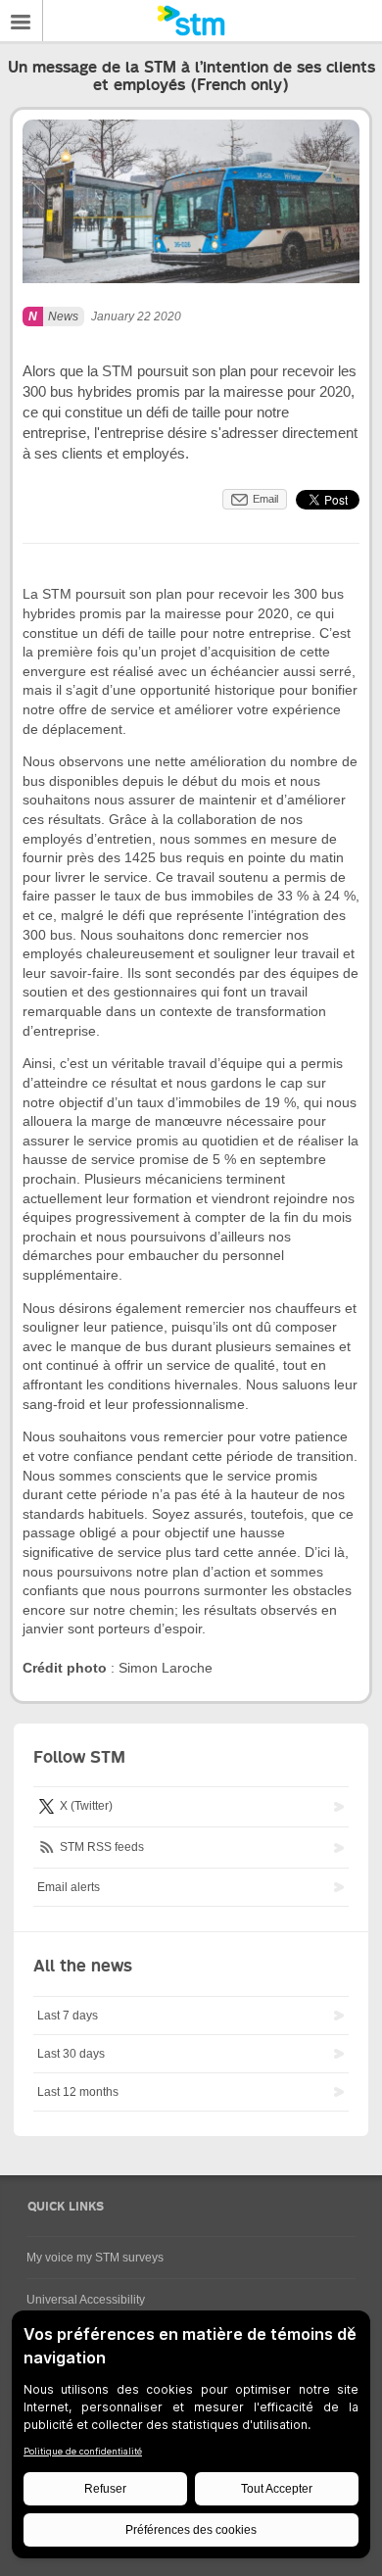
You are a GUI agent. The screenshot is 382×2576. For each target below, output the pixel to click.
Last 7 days (68, 2016)
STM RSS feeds (100, 1847)
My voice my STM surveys (95, 2258)
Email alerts (69, 1887)
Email (265, 499)
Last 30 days (71, 2054)
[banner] (191, 21)
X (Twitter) (85, 1807)
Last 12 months (78, 2092)
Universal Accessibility (86, 2300)
